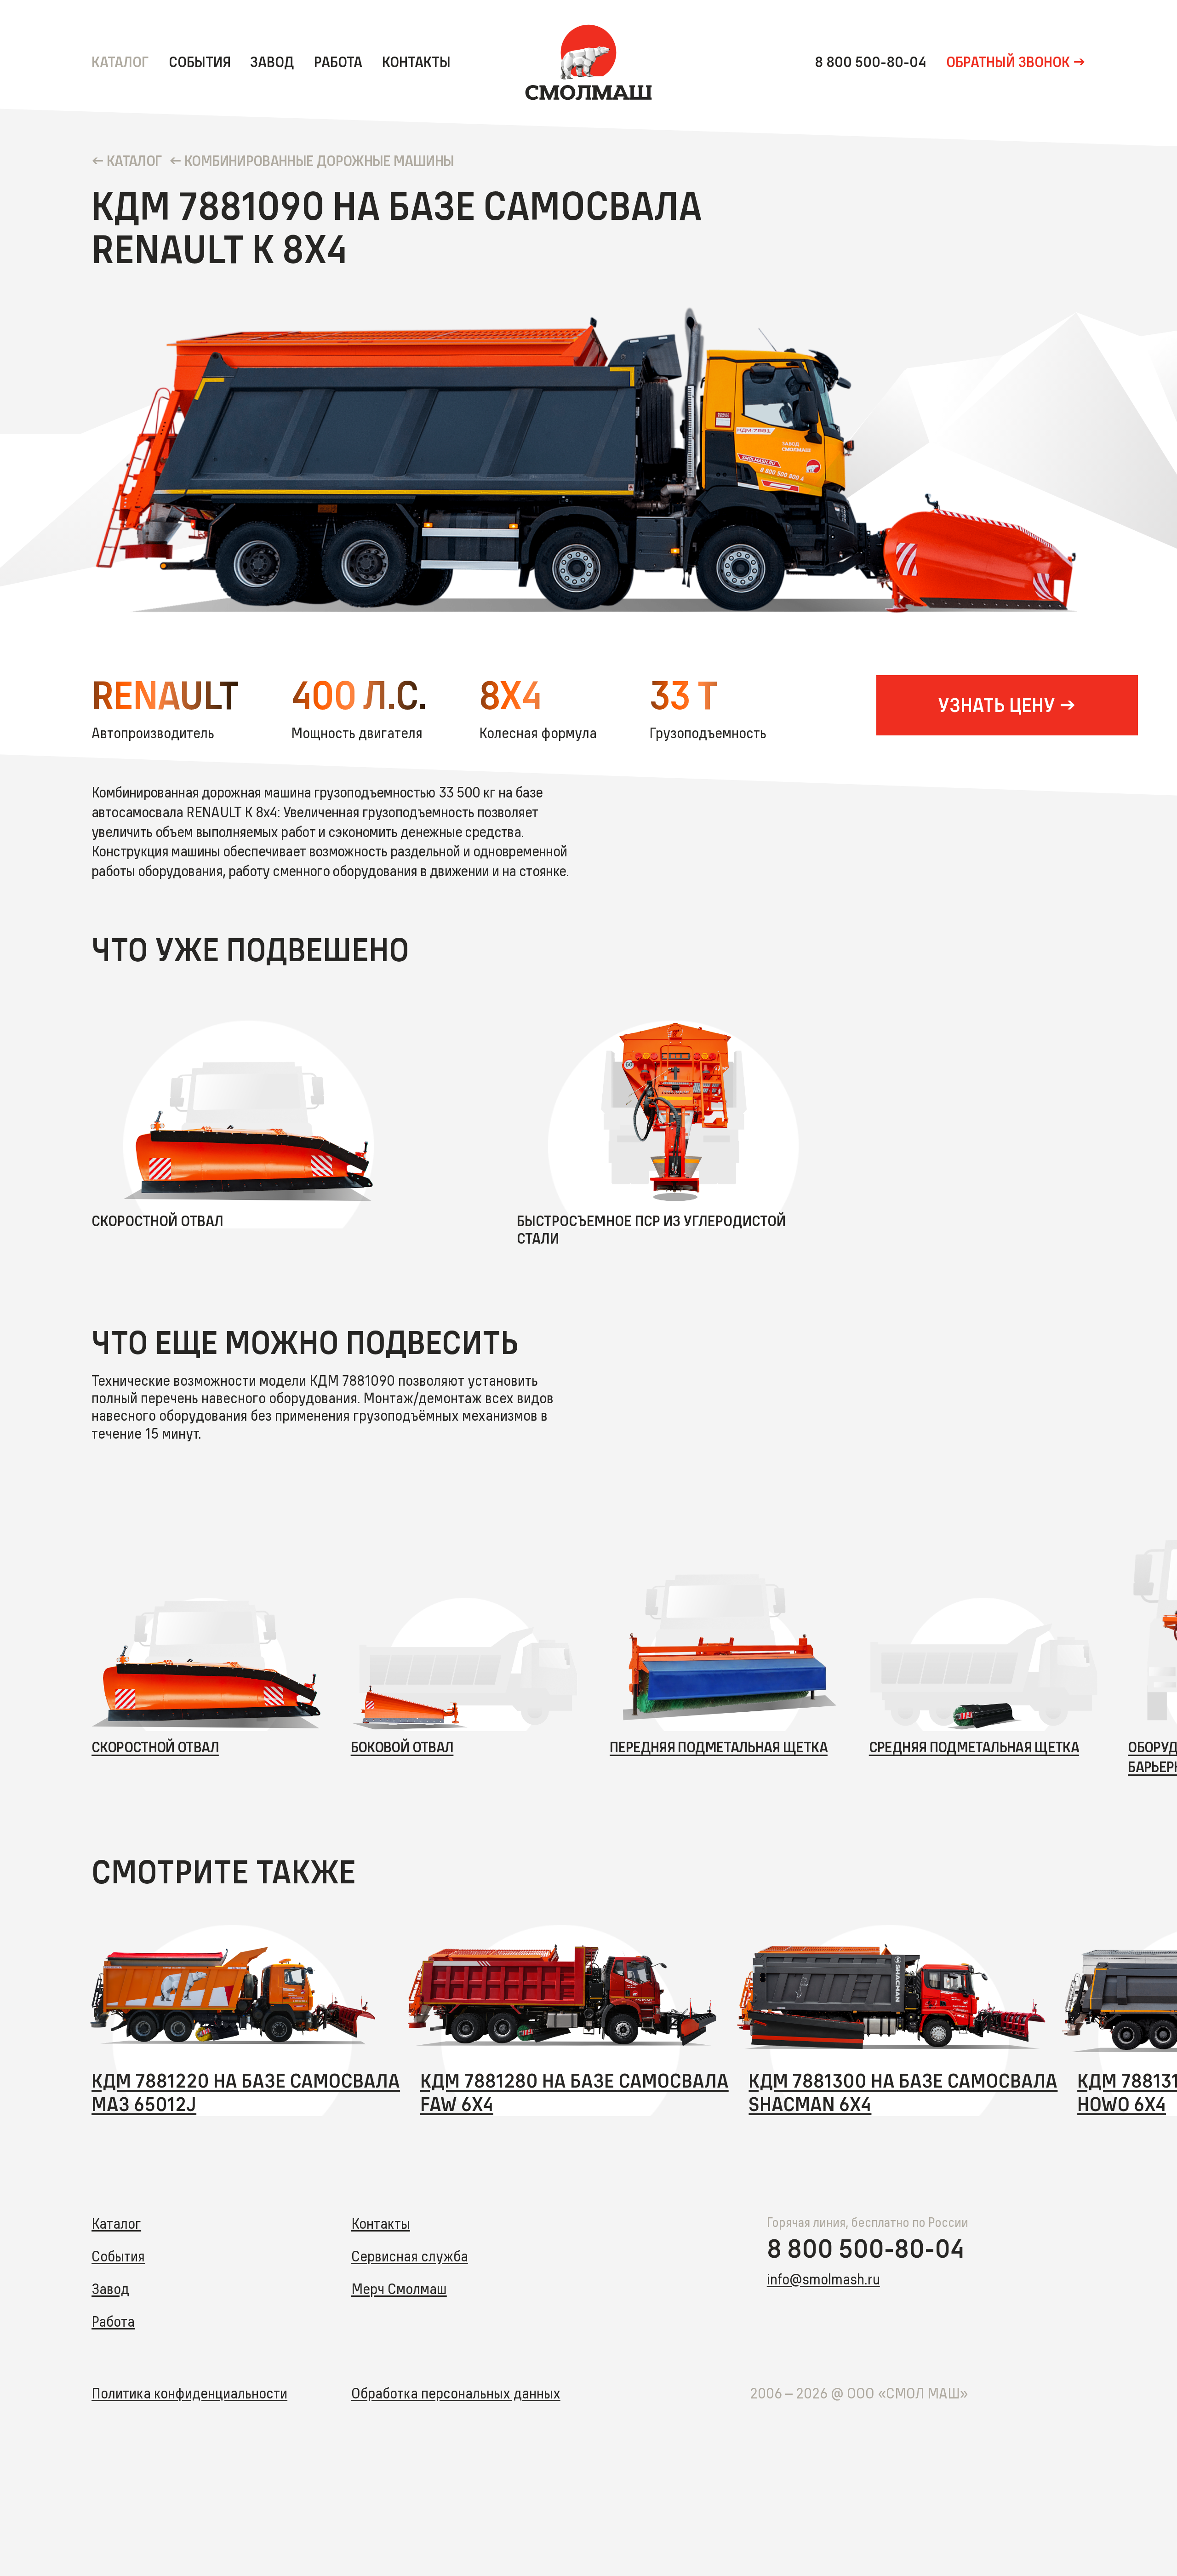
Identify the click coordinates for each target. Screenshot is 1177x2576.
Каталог (120, 62)
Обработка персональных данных (456, 2393)
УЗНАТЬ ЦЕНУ (997, 705)
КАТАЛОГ (134, 161)
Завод (272, 62)
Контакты (416, 62)
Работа (338, 62)
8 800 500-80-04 (871, 62)
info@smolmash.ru (823, 2279)
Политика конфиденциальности (189, 2393)
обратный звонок (1008, 62)
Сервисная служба (410, 2256)
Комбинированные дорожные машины (319, 161)
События (200, 62)
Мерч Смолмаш (399, 2289)
